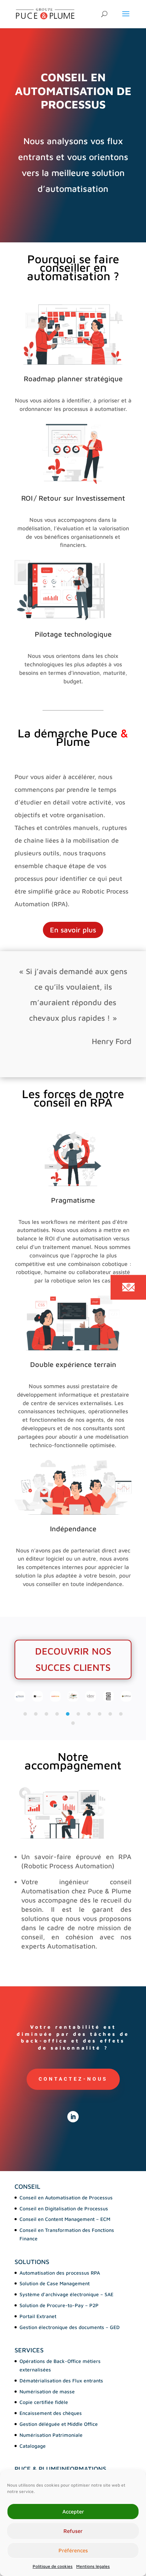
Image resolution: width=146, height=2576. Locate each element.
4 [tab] (57, 1714)
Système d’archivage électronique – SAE (66, 2294)
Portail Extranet (38, 2316)
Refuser (73, 2531)
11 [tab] (73, 1723)
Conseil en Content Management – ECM (65, 2219)
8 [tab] (100, 1714)
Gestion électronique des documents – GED (70, 2327)
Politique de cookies (53, 2566)
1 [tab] (25, 1714)
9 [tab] (110, 1714)
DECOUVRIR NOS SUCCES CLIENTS (73, 1659)
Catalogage (33, 2446)
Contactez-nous (73, 2079)
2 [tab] (36, 1714)
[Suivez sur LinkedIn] (73, 2117)
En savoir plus (73, 930)
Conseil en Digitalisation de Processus (64, 2208)
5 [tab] (68, 1714)
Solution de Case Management (55, 2283)
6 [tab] (78, 1714)
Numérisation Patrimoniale (51, 2435)
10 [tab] (121, 1714)
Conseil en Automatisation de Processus (66, 2197)
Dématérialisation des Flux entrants (61, 2380)
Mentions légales (93, 2566)
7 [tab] (89, 1714)
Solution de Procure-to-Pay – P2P (59, 2305)
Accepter (73, 2512)
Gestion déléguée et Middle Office (59, 2424)
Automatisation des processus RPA (60, 2273)
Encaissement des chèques (51, 2413)
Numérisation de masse (47, 2391)
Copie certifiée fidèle (44, 2402)
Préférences (73, 2550)
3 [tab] (46, 1714)
